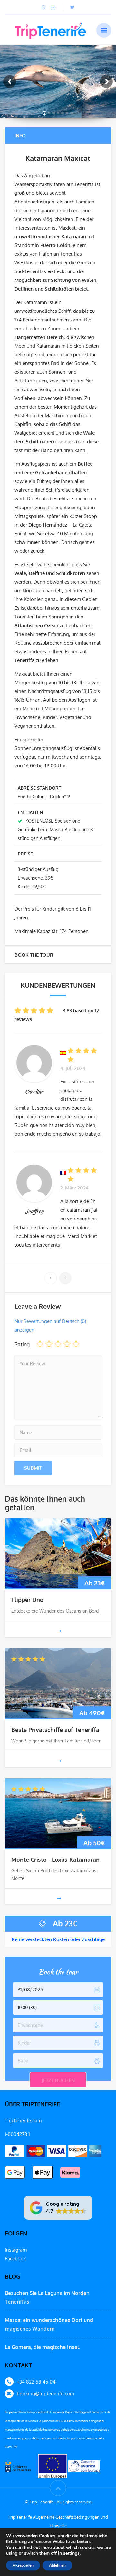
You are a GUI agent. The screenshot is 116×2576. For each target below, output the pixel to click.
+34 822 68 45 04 (36, 2382)
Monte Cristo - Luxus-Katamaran (55, 1860)
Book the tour (34, 955)
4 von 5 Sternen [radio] (67, 1344)
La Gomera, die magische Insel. (43, 2347)
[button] (58, 2208)
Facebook (15, 2259)
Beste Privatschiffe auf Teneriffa (55, 1730)
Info (20, 136)
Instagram (16, 2250)
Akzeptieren (23, 2565)
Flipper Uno (27, 1600)
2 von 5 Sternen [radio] (49, 1344)
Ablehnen (57, 2565)
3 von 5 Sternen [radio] (58, 1344)
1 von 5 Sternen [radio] (40, 1344)
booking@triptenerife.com (45, 2394)
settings (71, 2553)
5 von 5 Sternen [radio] (76, 1344)
